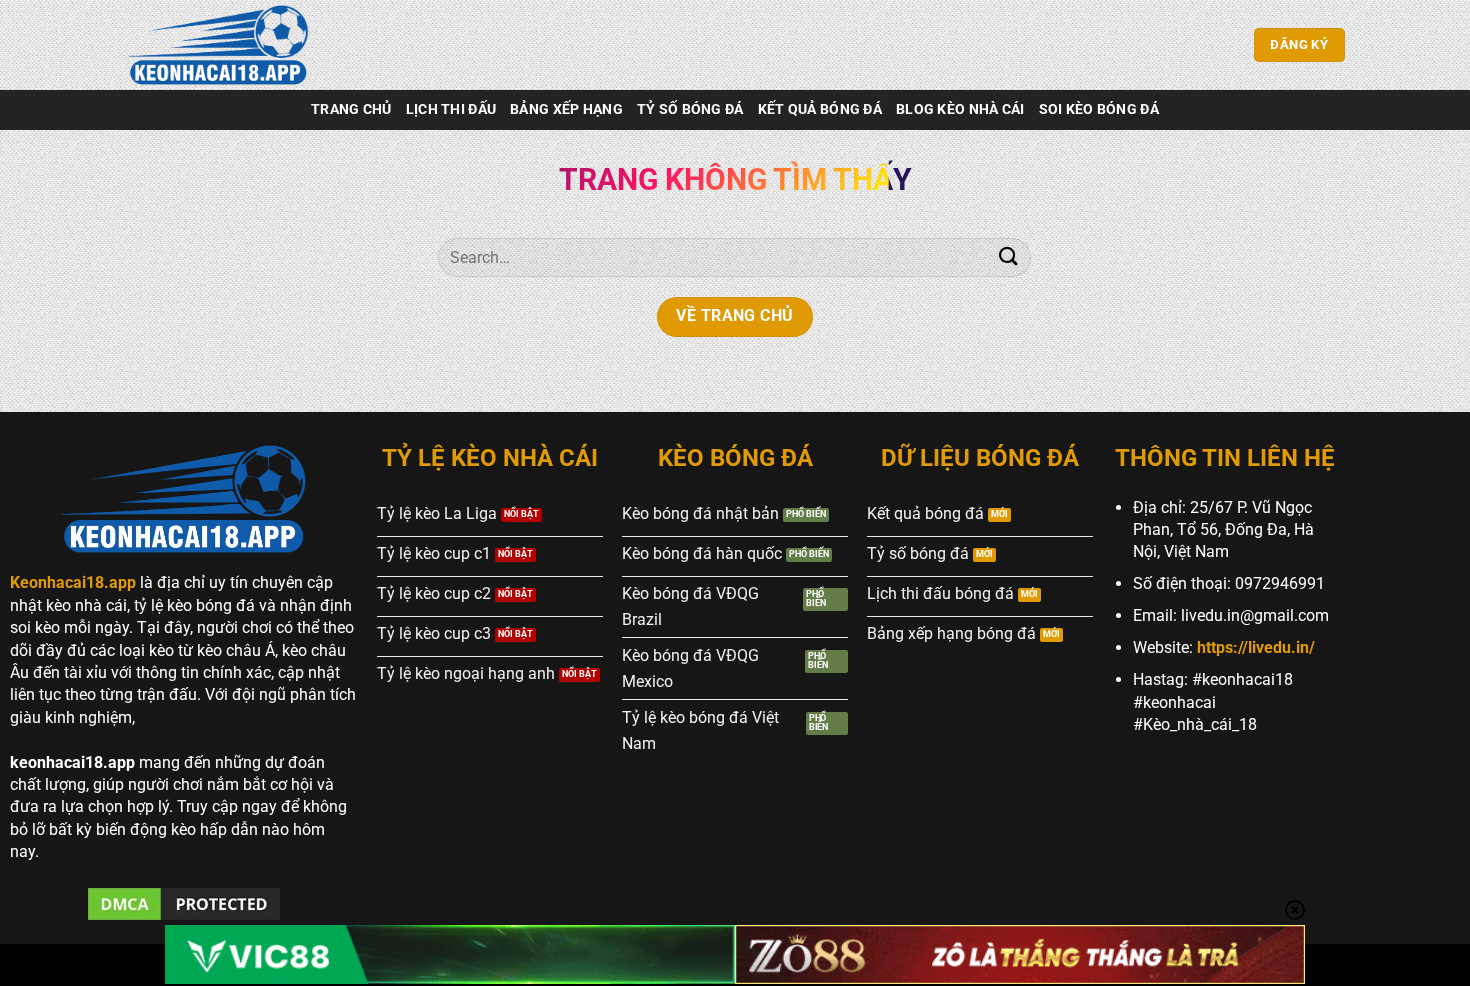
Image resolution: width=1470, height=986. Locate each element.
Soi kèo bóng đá (1099, 109)
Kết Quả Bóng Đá (820, 109)
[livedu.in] (225, 45)
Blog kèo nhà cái (960, 109)
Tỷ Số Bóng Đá (690, 109)
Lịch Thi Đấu (451, 109)
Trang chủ (351, 109)
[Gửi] (1008, 257)
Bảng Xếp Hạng (566, 109)
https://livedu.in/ (1256, 647)
